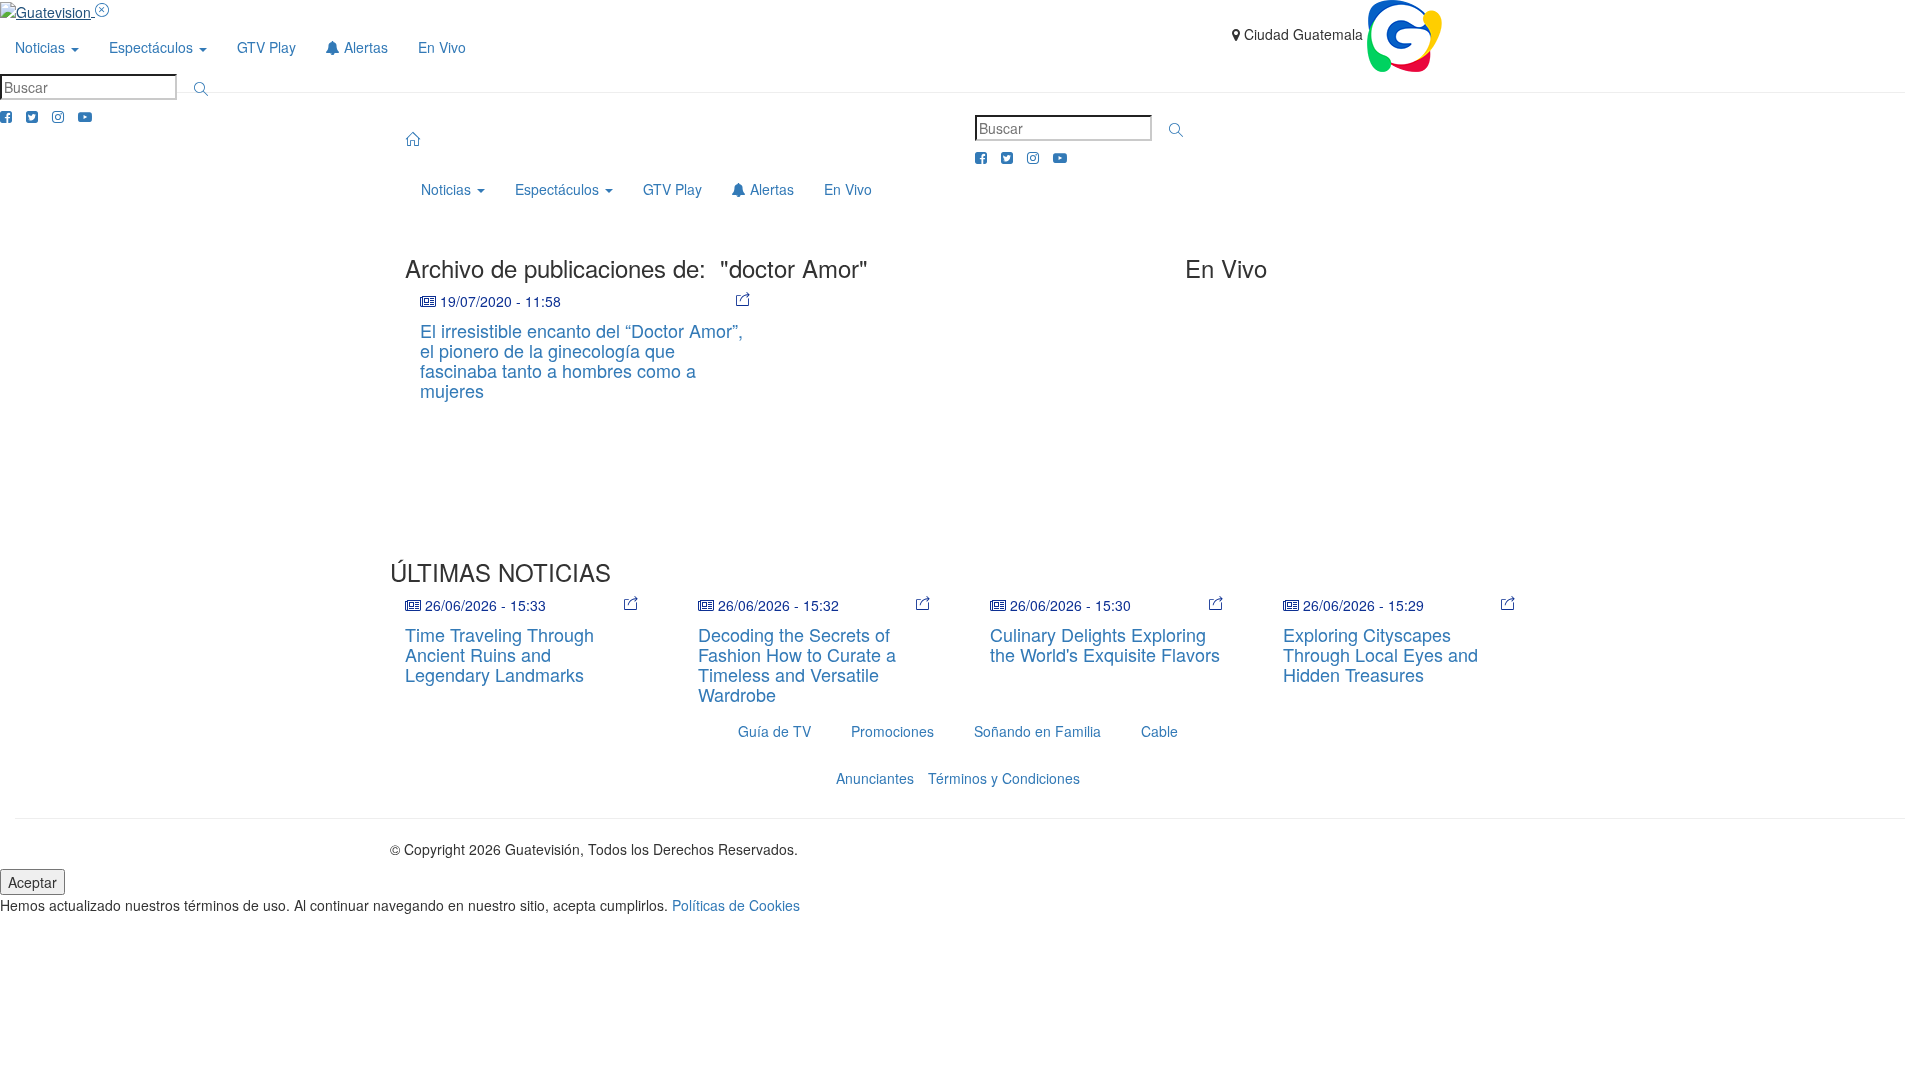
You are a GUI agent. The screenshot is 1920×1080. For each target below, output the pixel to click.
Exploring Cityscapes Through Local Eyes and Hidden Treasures (1380, 654)
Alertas (364, 47)
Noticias (42, 47)
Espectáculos (153, 47)
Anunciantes (875, 778)
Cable (1159, 731)
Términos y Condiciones (1004, 778)
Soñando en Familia (1037, 731)
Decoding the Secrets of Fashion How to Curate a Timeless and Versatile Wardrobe (797, 663)
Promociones (892, 731)
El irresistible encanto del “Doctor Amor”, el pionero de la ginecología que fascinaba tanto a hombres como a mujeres (581, 359)
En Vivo (442, 47)
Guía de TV (774, 731)
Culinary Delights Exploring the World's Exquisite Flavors (1105, 644)
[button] (201, 89)
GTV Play (266, 47)
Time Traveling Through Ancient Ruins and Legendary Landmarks (499, 654)
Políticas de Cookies (736, 905)
